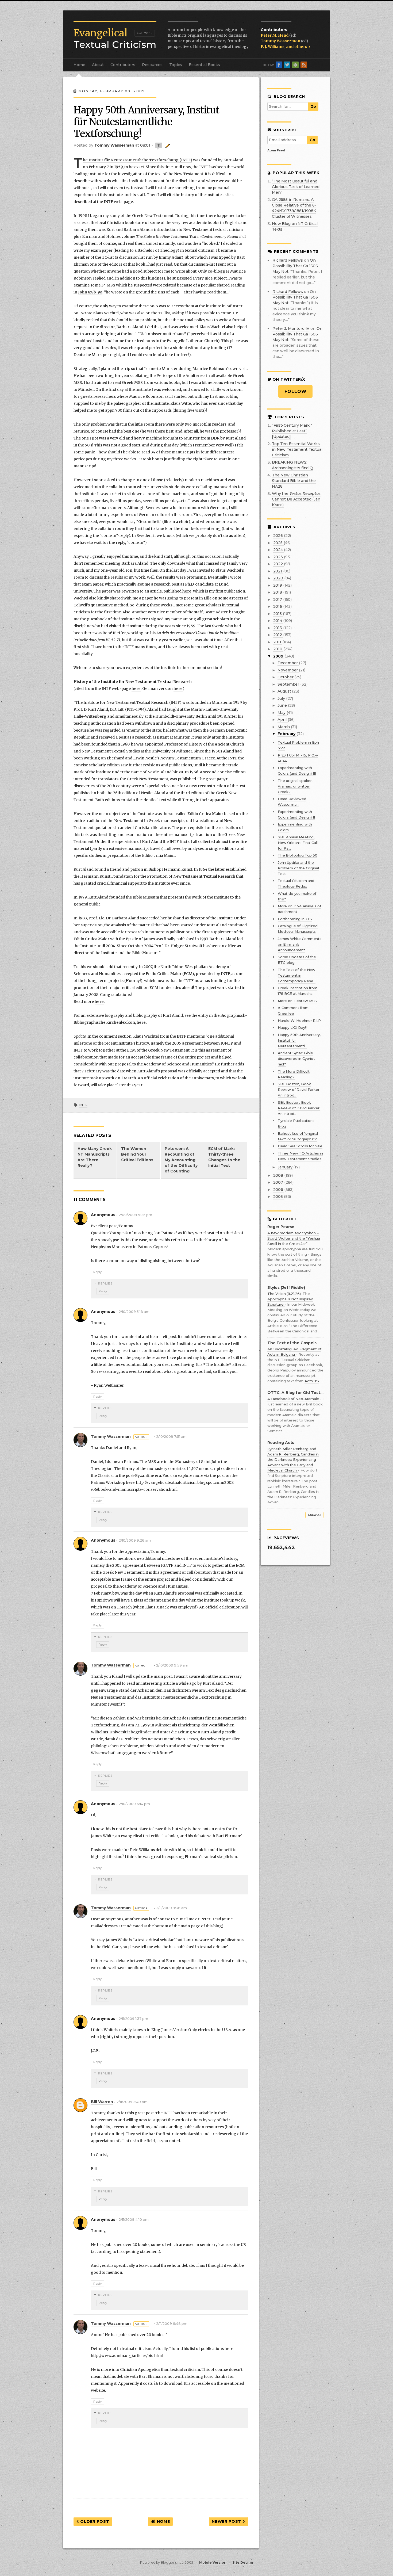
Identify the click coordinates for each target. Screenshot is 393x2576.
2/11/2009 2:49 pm (132, 2102)
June (283, 705)
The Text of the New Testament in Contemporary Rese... (297, 975)
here (187, 591)
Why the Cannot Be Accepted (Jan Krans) (296, 499)
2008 (279, 1175)
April (282, 720)
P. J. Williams (273, 47)
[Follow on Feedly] (295, 65)
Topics (176, 65)
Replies (105, 1283)
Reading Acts (281, 1443)
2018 (278, 592)
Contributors (123, 65)
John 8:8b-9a (90, 292)
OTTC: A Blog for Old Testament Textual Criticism (295, 1393)
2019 (278, 585)
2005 (279, 1197)
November (288, 670)
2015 (278, 614)
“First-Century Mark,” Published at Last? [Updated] (292, 431)
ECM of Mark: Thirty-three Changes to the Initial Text (224, 1157)
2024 (279, 550)
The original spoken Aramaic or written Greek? (295, 786)
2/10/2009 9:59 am (172, 1665)
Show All (314, 1515)
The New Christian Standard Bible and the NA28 (294, 481)
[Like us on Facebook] (279, 65)
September (289, 684)
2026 (279, 536)
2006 (279, 1190)
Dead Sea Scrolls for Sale (300, 1146)
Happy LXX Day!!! (293, 1027)
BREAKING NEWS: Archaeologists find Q (292, 465)
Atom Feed (276, 150)
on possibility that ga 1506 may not (295, 266)
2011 (278, 642)
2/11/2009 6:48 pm (172, 2324)
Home (79, 65)
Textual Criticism (115, 39)
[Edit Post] (167, 145)
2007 (279, 1182)
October (286, 677)
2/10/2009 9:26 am (135, 1540)
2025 (278, 543)
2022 (279, 564)
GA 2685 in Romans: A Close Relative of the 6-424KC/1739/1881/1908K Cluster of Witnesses (294, 208)
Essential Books (204, 65)
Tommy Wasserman (281, 41)
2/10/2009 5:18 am (134, 1312)
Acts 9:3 (312, 1381)
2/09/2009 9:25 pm (135, 1215)
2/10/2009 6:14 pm (134, 1804)
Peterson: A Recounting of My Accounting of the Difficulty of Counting (181, 1160)
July (282, 698)
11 (159, 145)
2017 (278, 599)
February (287, 734)
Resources (152, 65)
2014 (278, 621)
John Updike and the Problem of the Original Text (298, 868)
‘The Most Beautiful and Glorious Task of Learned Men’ (296, 187)
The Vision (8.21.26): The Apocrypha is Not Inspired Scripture (290, 1299)
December (288, 663)
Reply (97, 1272)
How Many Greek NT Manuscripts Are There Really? (95, 1157)
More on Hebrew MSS (297, 1001)
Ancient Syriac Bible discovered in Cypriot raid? (296, 1058)
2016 (278, 606)
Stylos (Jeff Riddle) (286, 1288)
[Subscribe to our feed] (304, 65)
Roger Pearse (281, 1227)
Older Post (94, 2521)
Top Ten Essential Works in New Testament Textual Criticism (297, 449)
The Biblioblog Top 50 (298, 855)
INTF (83, 1105)
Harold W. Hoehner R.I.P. (300, 1021)
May (282, 713)
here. (142, 1022)
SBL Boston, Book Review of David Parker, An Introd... (299, 1090)
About (98, 65)
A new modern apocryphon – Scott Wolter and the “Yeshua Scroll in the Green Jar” (294, 1238)
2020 (279, 578)
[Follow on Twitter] (287, 65)
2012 (278, 635)
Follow (296, 391)
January (285, 1167)
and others (297, 47)
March (284, 727)
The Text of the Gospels (292, 1343)
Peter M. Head (275, 35)
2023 (279, 557)
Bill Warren (102, 2102)
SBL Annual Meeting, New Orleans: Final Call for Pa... (298, 843)
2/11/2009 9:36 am (172, 1908)
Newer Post (227, 2521)
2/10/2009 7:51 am (171, 1437)
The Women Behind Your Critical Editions (137, 1154)
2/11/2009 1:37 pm (133, 2019)
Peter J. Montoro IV (291, 328)
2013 (278, 628)
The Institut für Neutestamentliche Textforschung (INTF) (138, 160)
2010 (278, 649)
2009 (279, 656)
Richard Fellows (288, 260)
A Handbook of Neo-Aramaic (294, 1399)
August (285, 691)
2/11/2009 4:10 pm (134, 2220)
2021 (278, 571)
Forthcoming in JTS (295, 919)
